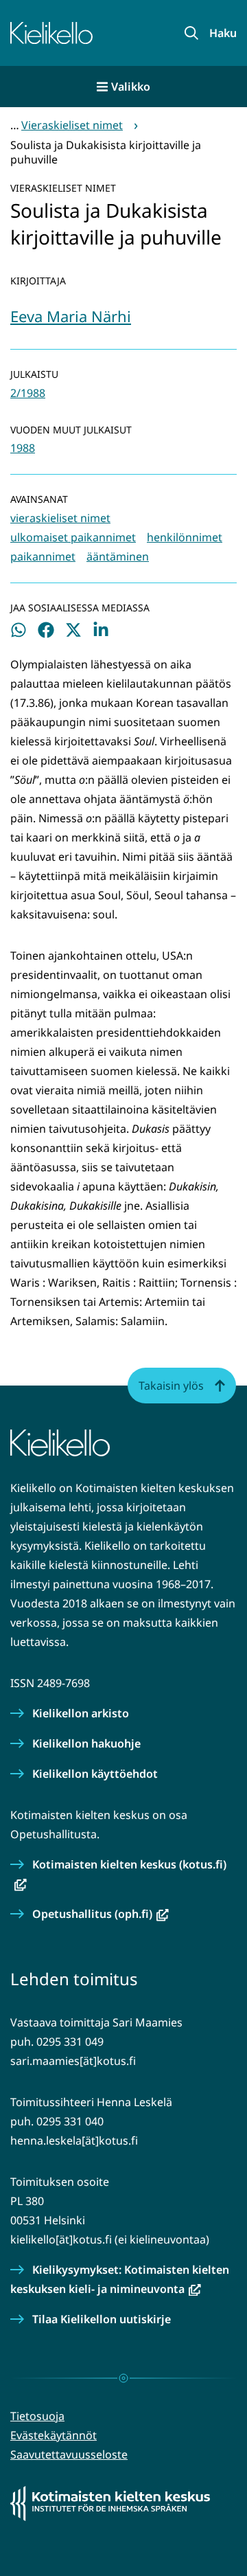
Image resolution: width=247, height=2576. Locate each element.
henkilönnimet (185, 537)
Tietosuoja (37, 2416)
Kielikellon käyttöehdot (95, 1774)
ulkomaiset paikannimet (73, 537)
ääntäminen (118, 556)
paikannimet (43, 556)
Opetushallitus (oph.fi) (101, 1914)
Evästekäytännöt (54, 2435)
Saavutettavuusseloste (69, 2454)
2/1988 (28, 393)
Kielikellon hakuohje (86, 1743)
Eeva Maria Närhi (71, 316)
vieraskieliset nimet (60, 518)
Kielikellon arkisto (81, 1713)
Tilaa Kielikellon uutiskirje (102, 2319)
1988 (23, 448)
